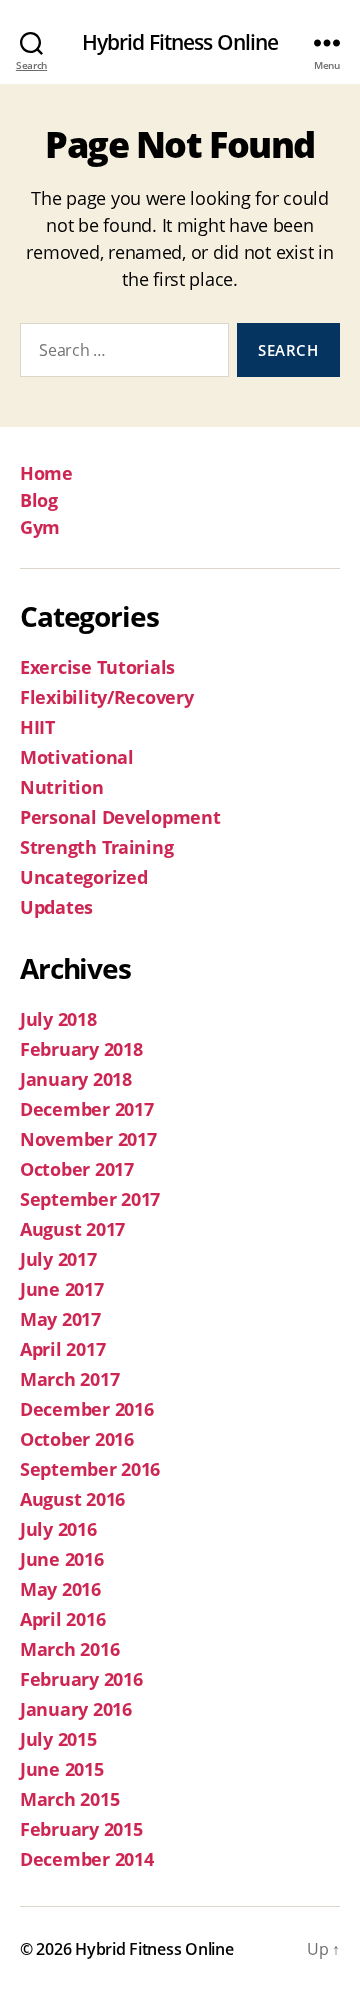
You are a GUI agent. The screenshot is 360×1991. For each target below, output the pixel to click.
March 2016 (69, 1649)
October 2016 (77, 1439)
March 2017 (69, 1379)
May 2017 (60, 1319)
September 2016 (90, 1469)
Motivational (77, 757)
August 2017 (72, 1229)
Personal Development (120, 817)
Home (46, 473)
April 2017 (62, 1349)
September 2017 (90, 1199)
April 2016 (62, 1619)
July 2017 (58, 1259)
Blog (38, 500)
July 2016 (58, 1529)
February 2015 (81, 1829)
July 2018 (58, 1019)
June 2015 (62, 1769)
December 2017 (87, 1109)
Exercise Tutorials (97, 667)
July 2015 (58, 1739)
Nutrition (62, 787)
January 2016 (76, 1709)
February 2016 (81, 1679)
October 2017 (77, 1169)
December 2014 (87, 1859)
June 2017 (62, 1289)
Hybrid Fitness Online (180, 42)
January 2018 (76, 1079)
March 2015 (69, 1799)
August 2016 (72, 1499)
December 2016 (87, 1409)
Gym (40, 527)
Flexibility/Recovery (107, 697)
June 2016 (62, 1559)
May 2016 (60, 1589)
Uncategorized (84, 877)
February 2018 (81, 1049)
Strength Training (96, 847)
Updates (56, 907)
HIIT (37, 727)
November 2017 (88, 1139)
